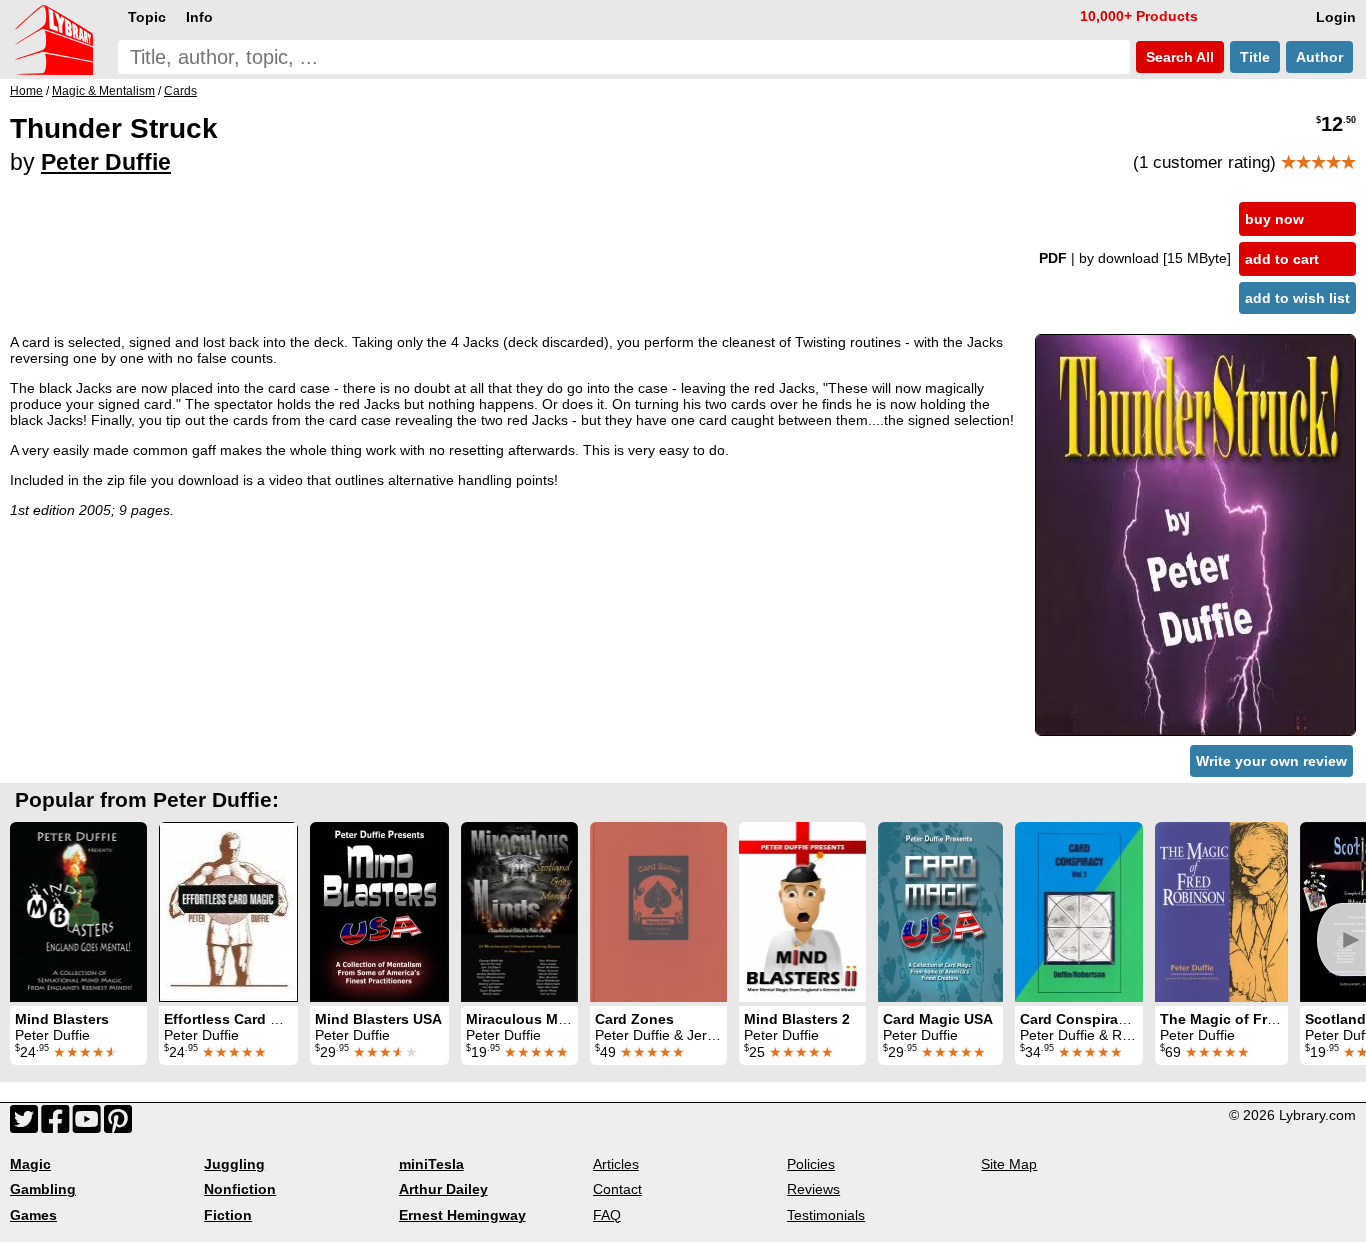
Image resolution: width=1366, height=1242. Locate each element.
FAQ (607, 1215)
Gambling (43, 1189)
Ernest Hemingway (462, 1215)
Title (1255, 57)
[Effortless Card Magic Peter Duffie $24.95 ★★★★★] (228, 912)
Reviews (813, 1189)
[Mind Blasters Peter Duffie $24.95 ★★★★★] (78, 912)
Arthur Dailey (443, 1189)
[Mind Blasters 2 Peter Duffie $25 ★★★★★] (802, 912)
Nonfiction (240, 1189)
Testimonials (826, 1215)
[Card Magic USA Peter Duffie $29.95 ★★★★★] (940, 912)
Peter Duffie (106, 162)
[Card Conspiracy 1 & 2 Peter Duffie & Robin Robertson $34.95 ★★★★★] (1079, 912)
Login (1336, 17)
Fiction (228, 1215)
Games (33, 1215)
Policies (811, 1164)
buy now (1274, 219)
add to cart (1282, 259)
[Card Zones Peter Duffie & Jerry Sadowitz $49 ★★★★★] (658, 912)
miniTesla (431, 1164)
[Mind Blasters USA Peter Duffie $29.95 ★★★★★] (379, 912)
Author (1319, 57)
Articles (616, 1164)
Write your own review (1271, 761)
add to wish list (1297, 298)
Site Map (1009, 1164)
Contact (617, 1189)
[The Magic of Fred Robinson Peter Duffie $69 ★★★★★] (1221, 912)
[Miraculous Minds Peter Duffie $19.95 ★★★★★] (519, 912)
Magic (30, 1164)
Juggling (234, 1164)
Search (1178, 57)
